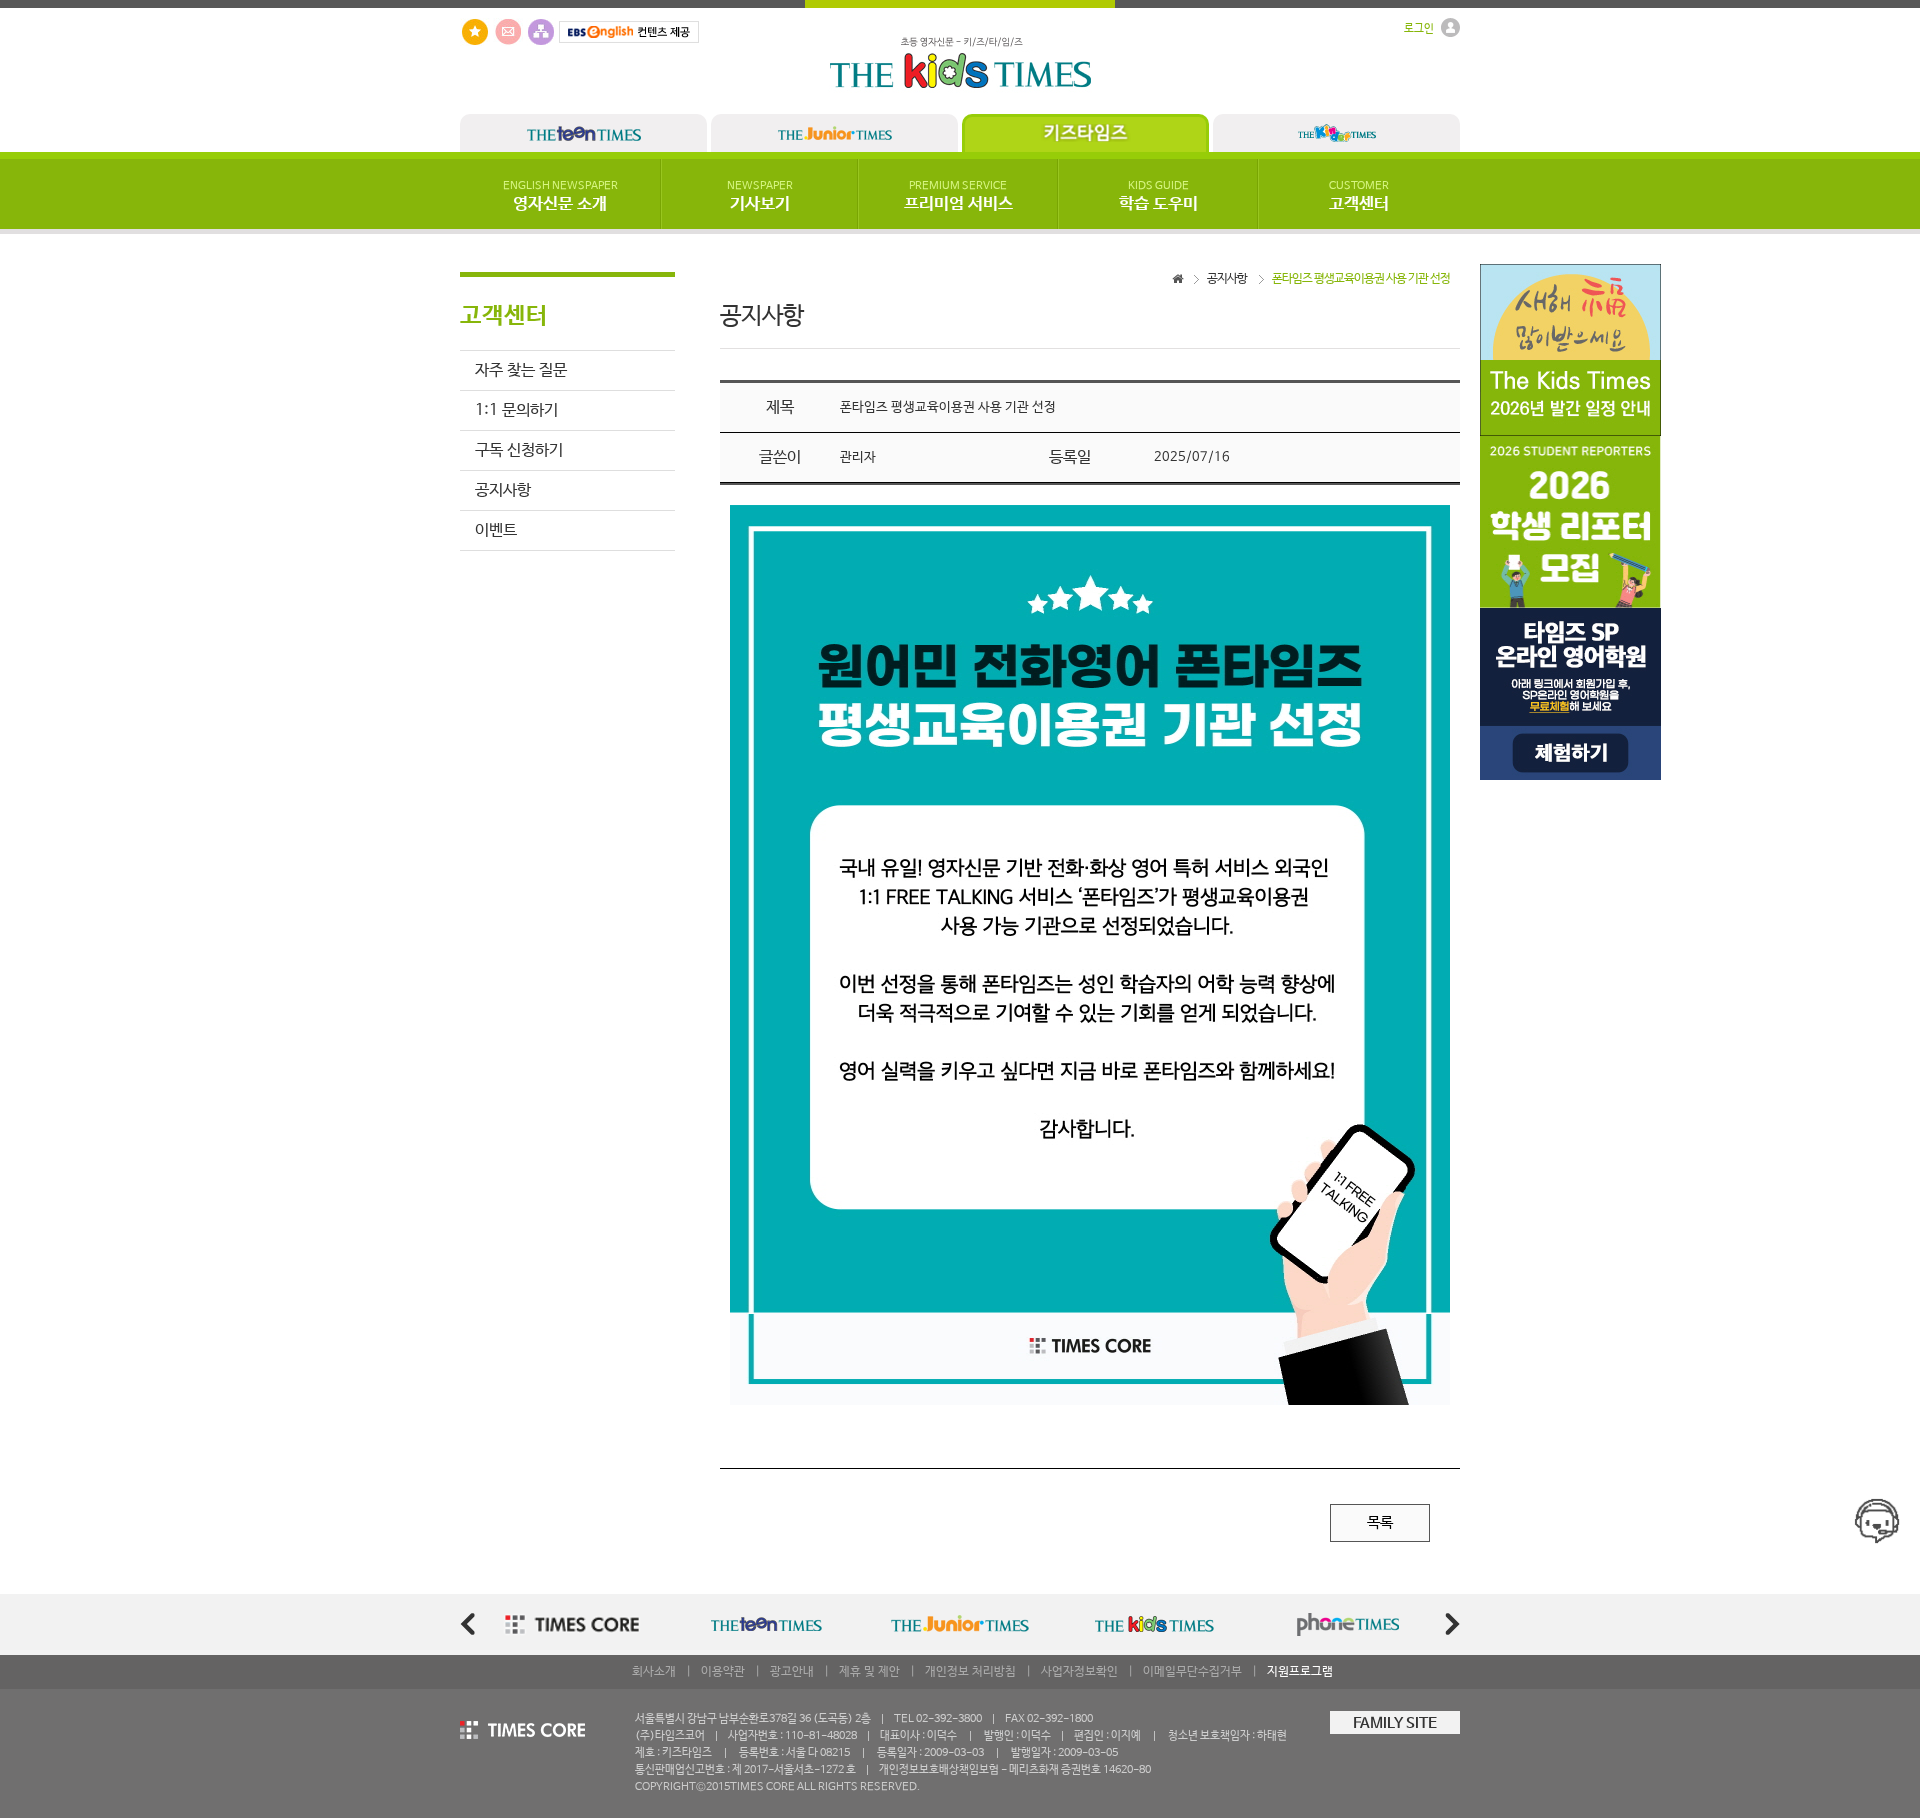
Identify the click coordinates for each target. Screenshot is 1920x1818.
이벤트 (496, 530)
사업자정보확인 (1079, 1672)
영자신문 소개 (560, 197)
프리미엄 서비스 (958, 197)
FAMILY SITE (1395, 1724)
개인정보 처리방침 (970, 1672)
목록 (1380, 1523)
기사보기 (760, 197)
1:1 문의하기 (516, 410)
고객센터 (1359, 197)
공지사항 (503, 490)
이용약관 (723, 1672)
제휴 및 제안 (869, 1672)
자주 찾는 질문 (521, 370)
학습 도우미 (1158, 197)
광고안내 (792, 1672)
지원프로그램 (1300, 1672)
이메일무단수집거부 (1192, 1672)
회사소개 (654, 1672)
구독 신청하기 (519, 450)
